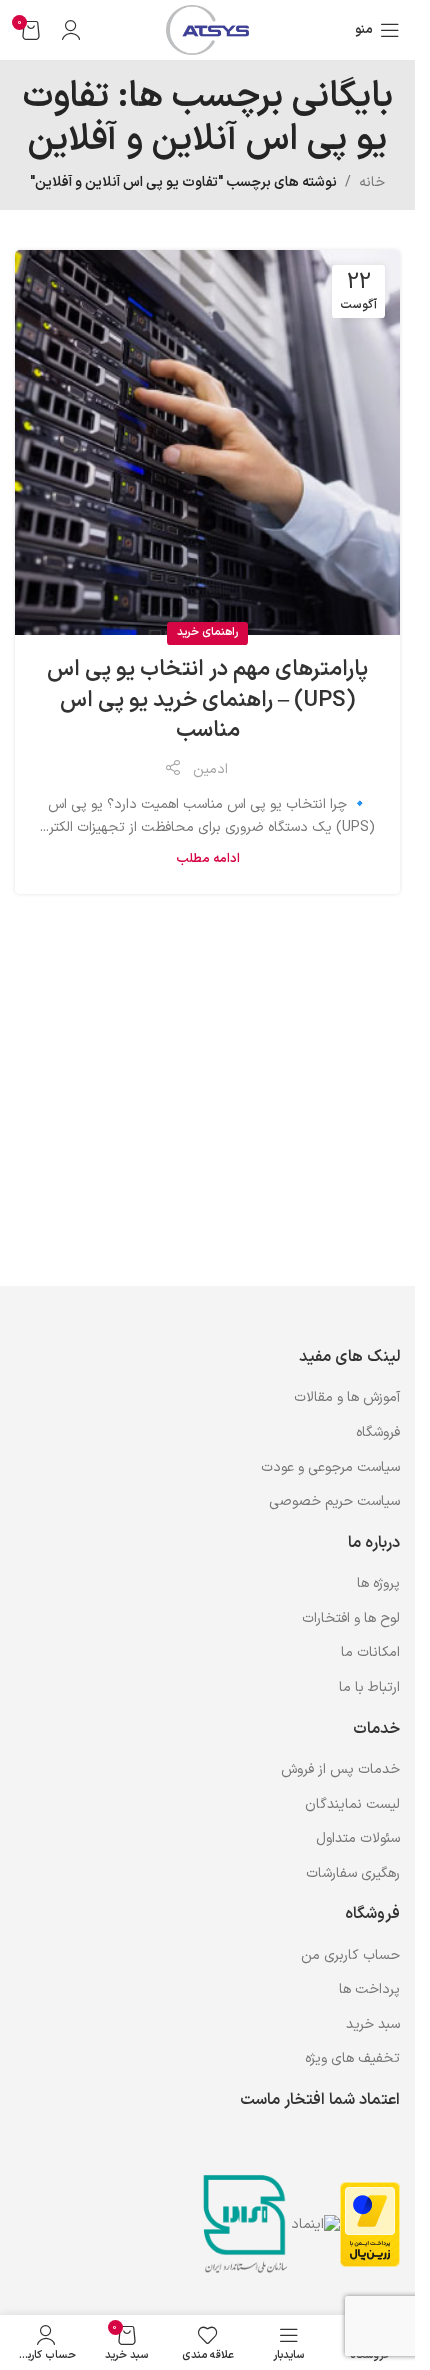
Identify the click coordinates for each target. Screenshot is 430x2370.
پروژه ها (378, 1583)
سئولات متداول (358, 1838)
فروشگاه (378, 1432)
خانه (372, 182)
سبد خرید (373, 2024)
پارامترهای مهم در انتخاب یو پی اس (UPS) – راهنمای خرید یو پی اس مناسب (207, 700)
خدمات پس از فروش (340, 1769)
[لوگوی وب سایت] (207, 29)
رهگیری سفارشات (353, 1873)
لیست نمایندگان (352, 1804)
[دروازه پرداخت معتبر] (370, 2224)
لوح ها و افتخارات (351, 1618)
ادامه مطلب (208, 858)
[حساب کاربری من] (71, 30)
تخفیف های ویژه (352, 2058)
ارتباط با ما (369, 1687)
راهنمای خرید (207, 632)
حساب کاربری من (350, 1955)
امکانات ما (370, 1652)
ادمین (210, 769)
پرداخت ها (369, 1989)
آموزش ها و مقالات (347, 1397)
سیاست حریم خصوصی (334, 1501)
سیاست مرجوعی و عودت (330, 1467)
